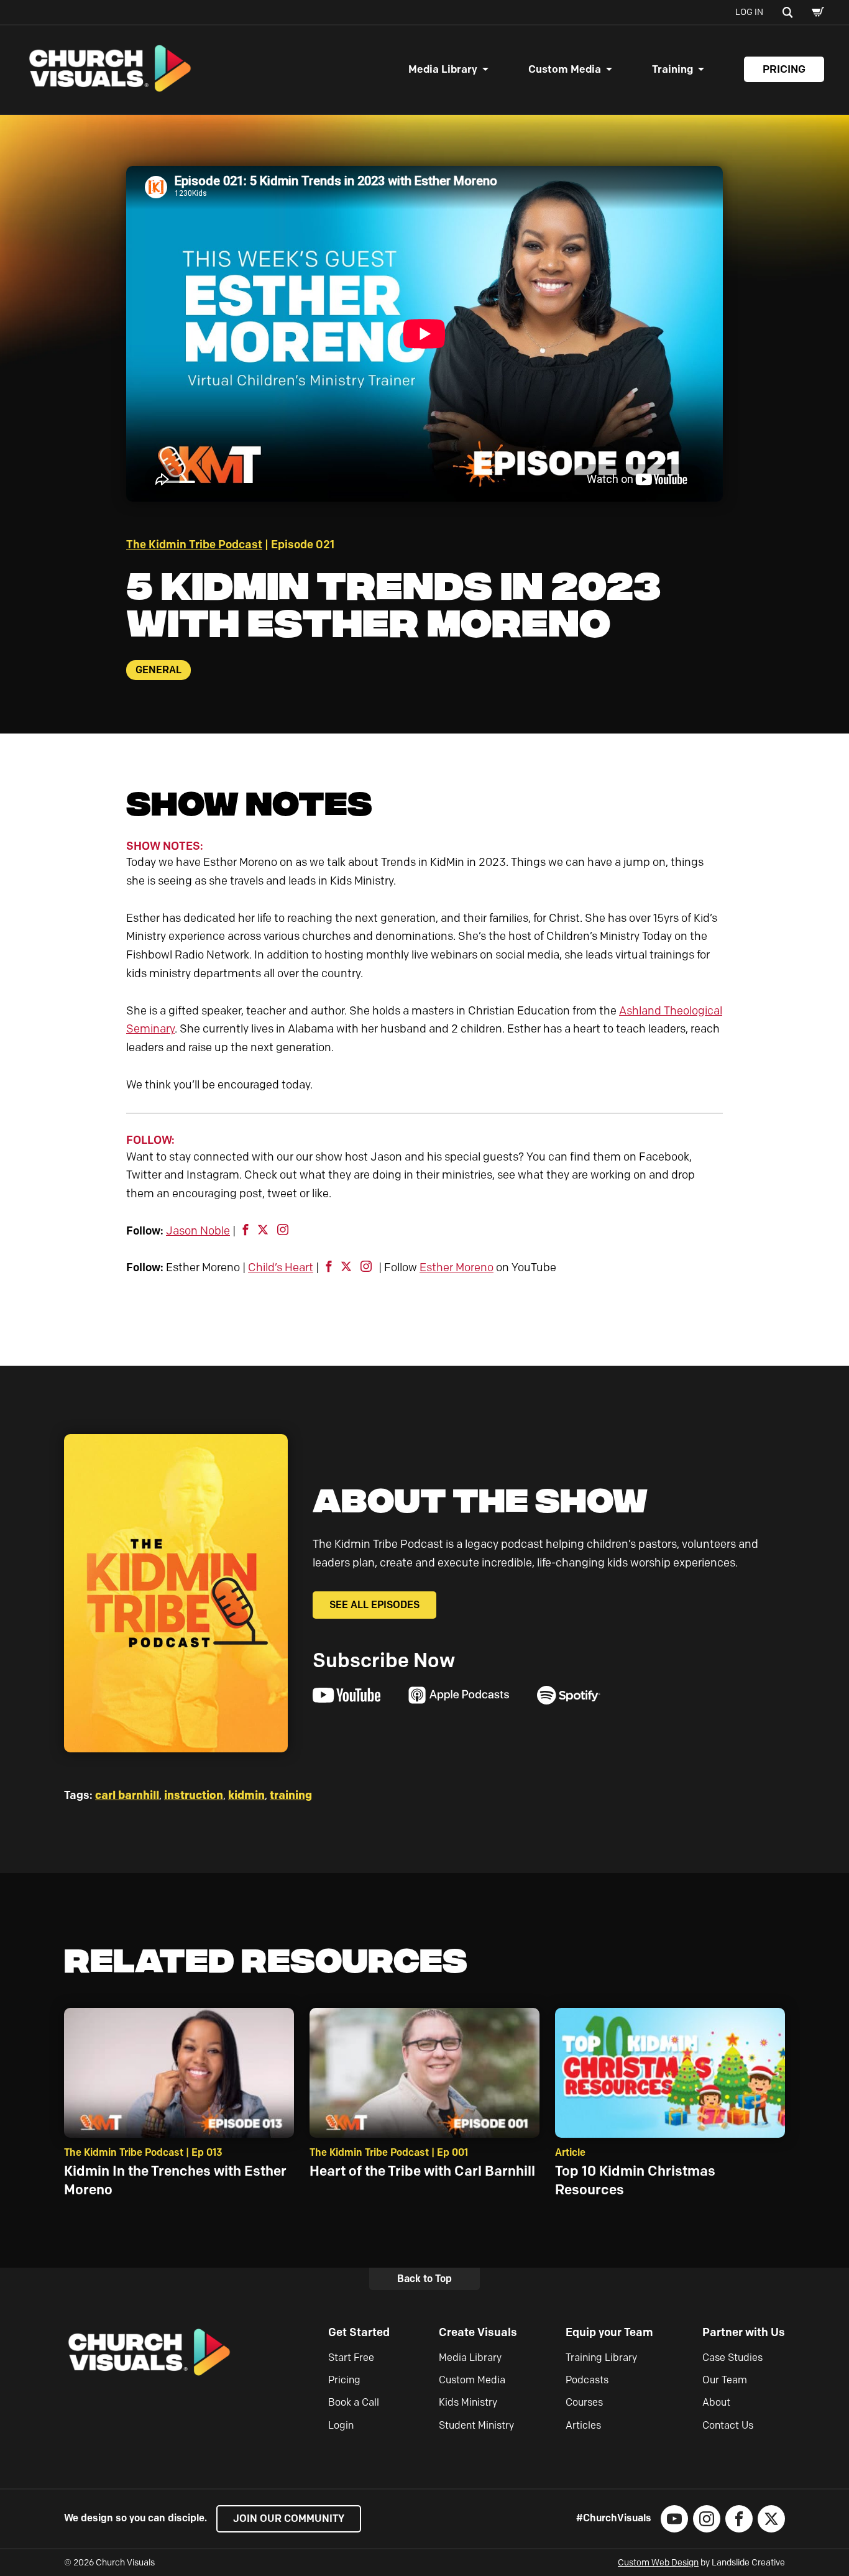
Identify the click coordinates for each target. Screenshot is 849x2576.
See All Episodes (374, 1605)
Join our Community (289, 2518)
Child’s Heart (281, 1267)
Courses (584, 2402)
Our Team (725, 2380)
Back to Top (424, 2279)
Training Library (601, 2357)
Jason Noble (198, 1231)
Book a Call (354, 2402)
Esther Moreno (457, 1267)
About (716, 2402)
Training (672, 69)
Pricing (784, 69)
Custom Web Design (658, 2563)
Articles (583, 2425)
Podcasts (587, 2380)
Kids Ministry (468, 2402)
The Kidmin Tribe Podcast (194, 545)
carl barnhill (127, 1795)
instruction (194, 1795)
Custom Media (565, 69)
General (158, 670)
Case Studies (732, 2357)
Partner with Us (744, 2332)
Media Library (443, 69)
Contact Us (728, 2425)
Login (341, 2425)
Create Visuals (478, 2332)
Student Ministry (476, 2425)
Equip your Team (609, 2332)
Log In (749, 12)
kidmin (246, 1795)
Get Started (359, 2332)
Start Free (351, 2357)
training (291, 1795)
